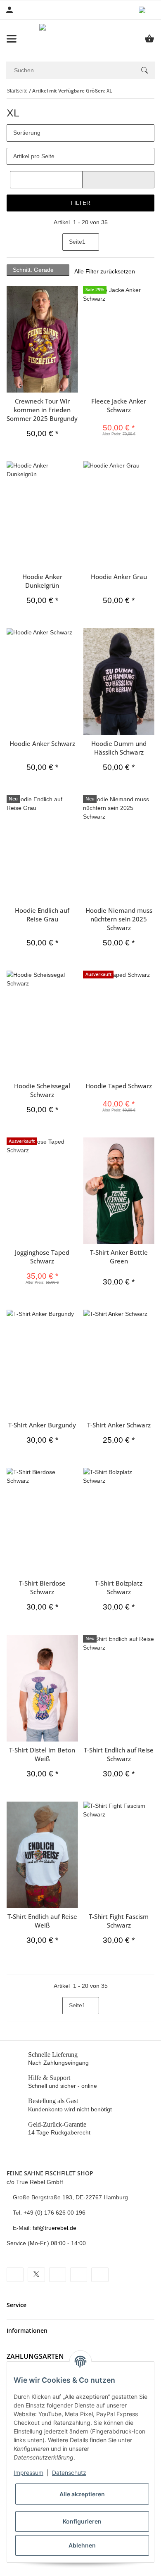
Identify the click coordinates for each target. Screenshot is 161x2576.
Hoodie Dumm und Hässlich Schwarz (119, 748)
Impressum (28, 2473)
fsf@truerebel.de (54, 2228)
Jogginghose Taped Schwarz (42, 1257)
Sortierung (27, 133)
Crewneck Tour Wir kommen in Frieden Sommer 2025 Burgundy (42, 410)
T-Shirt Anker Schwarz (119, 1425)
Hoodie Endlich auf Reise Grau (42, 915)
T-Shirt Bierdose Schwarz (42, 1587)
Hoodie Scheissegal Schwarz (42, 1090)
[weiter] (106, 242)
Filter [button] (80, 203)
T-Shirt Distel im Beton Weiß (42, 1754)
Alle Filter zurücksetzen (105, 271)
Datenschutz (69, 2473)
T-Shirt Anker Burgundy (42, 1425)
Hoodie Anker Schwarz (42, 743)
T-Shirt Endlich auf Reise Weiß (42, 1921)
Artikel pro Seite (34, 156)
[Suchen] (144, 70)
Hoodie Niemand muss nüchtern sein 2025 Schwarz (119, 919)
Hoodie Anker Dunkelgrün (42, 581)
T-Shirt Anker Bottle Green (119, 1257)
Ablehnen (82, 2545)
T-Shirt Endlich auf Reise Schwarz (119, 1754)
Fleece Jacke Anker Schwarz (119, 405)
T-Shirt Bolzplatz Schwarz (119, 1587)
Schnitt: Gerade (34, 270)
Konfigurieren (82, 2521)
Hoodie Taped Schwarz (119, 1086)
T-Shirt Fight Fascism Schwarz (119, 1921)
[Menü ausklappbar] (12, 39)
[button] (147, 10)
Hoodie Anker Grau (119, 577)
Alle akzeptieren (82, 2494)
